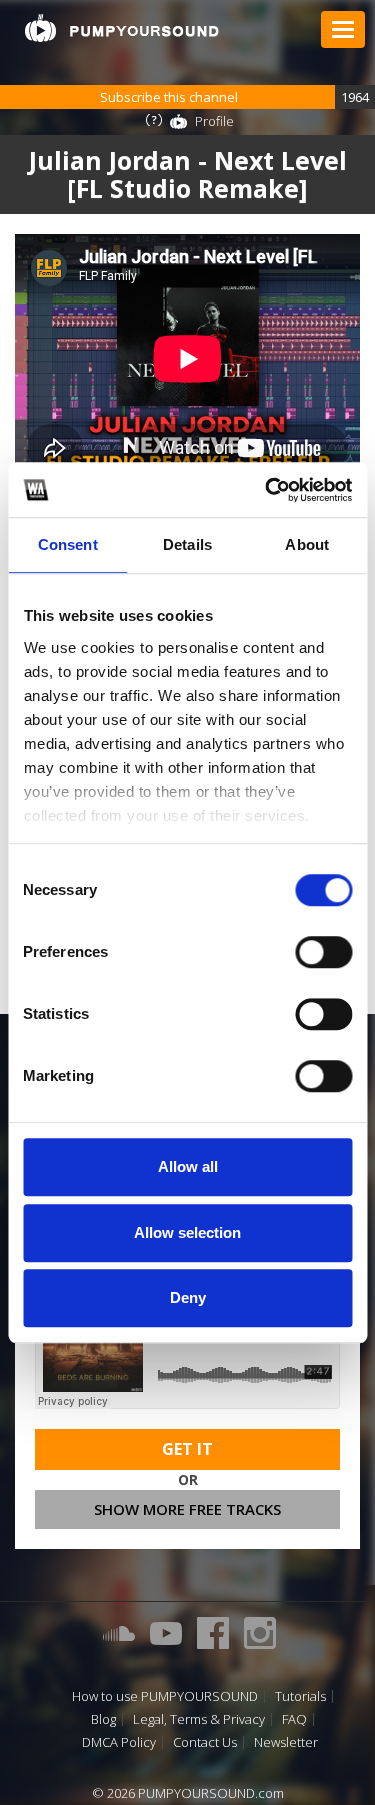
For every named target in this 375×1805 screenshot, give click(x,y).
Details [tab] (187, 544)
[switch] (323, 952)
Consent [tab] (68, 544)
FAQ (294, 1719)
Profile (214, 121)
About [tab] (307, 544)
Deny (188, 1297)
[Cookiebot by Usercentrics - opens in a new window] (267, 490)
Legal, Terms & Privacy (199, 1719)
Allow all (188, 1166)
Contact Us (205, 1742)
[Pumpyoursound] (122, 28)
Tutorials (300, 1696)
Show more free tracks (187, 1509)
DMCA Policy (119, 1742)
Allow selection (187, 1232)
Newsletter (286, 1742)
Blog (103, 1719)
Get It (187, 1449)
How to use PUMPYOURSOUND (165, 1696)
